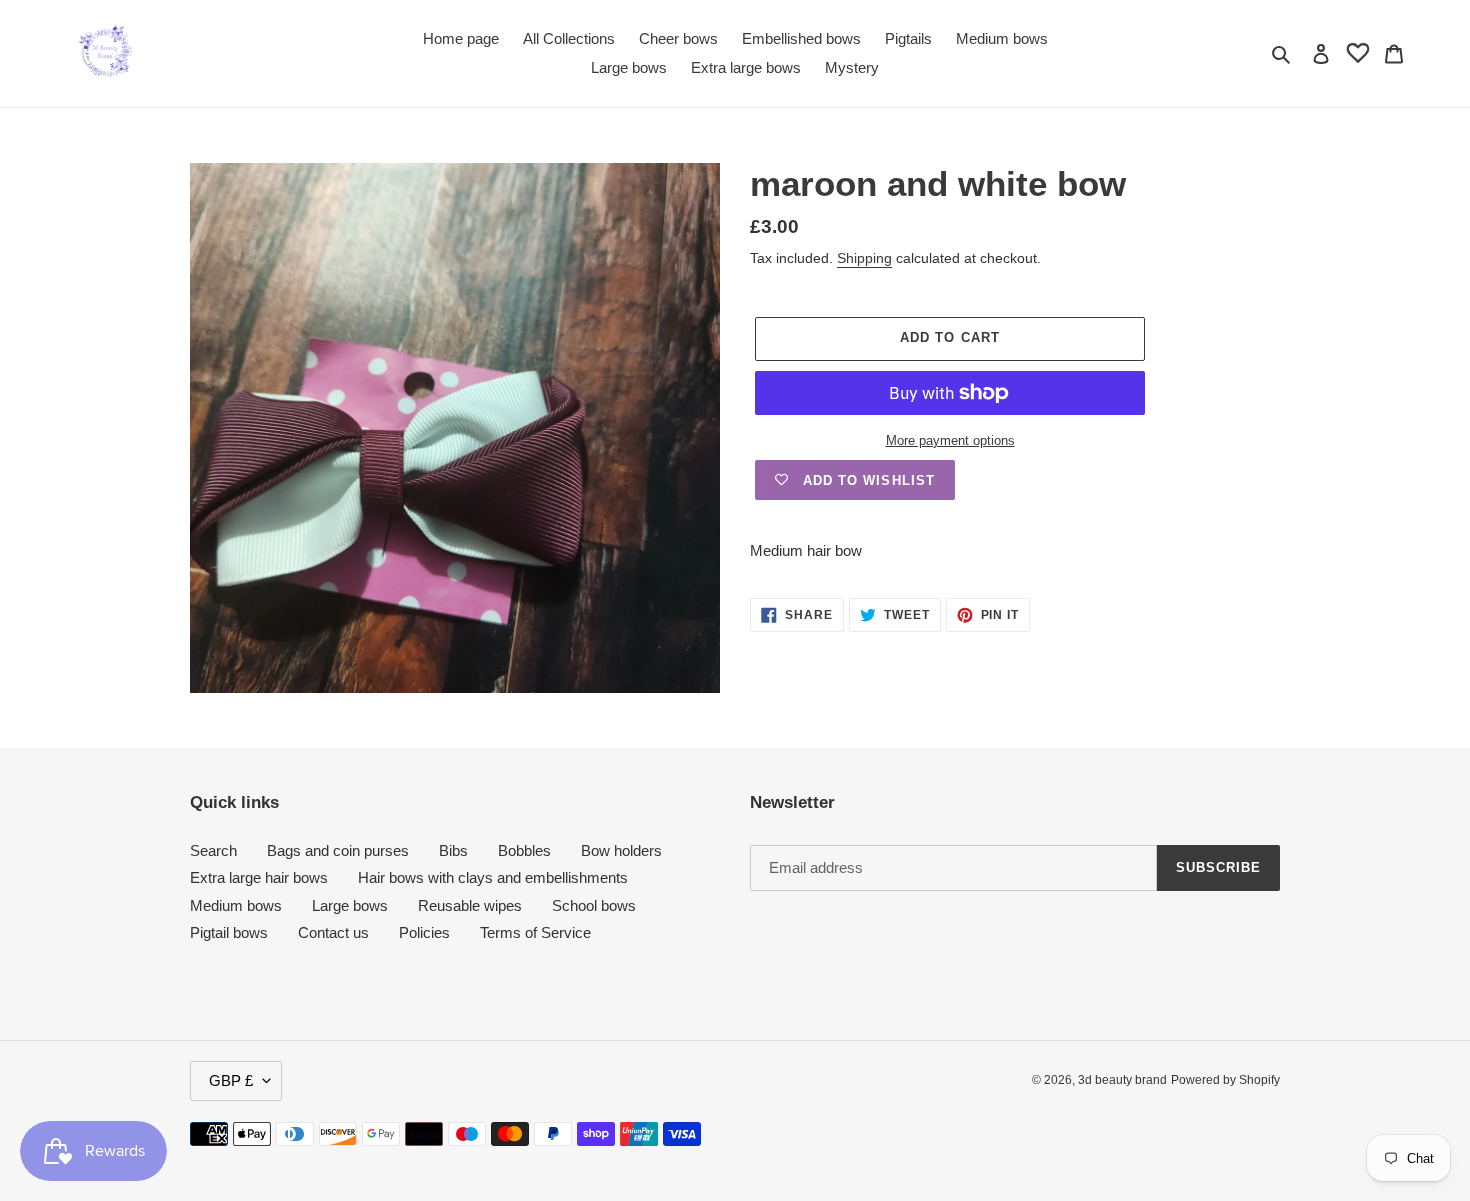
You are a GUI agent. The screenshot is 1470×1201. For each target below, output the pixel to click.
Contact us (333, 932)
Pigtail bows (229, 932)
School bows (594, 905)
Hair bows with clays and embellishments (493, 877)
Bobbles (524, 850)
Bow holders (621, 850)
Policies (424, 932)
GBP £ (231, 1080)
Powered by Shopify (1225, 1080)
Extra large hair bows (259, 877)
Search (213, 850)
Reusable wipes (470, 905)
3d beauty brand (1122, 1080)
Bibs (453, 850)
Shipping (864, 258)
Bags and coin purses (338, 850)
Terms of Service (535, 932)
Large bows (350, 905)
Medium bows (236, 905)
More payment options (950, 440)
